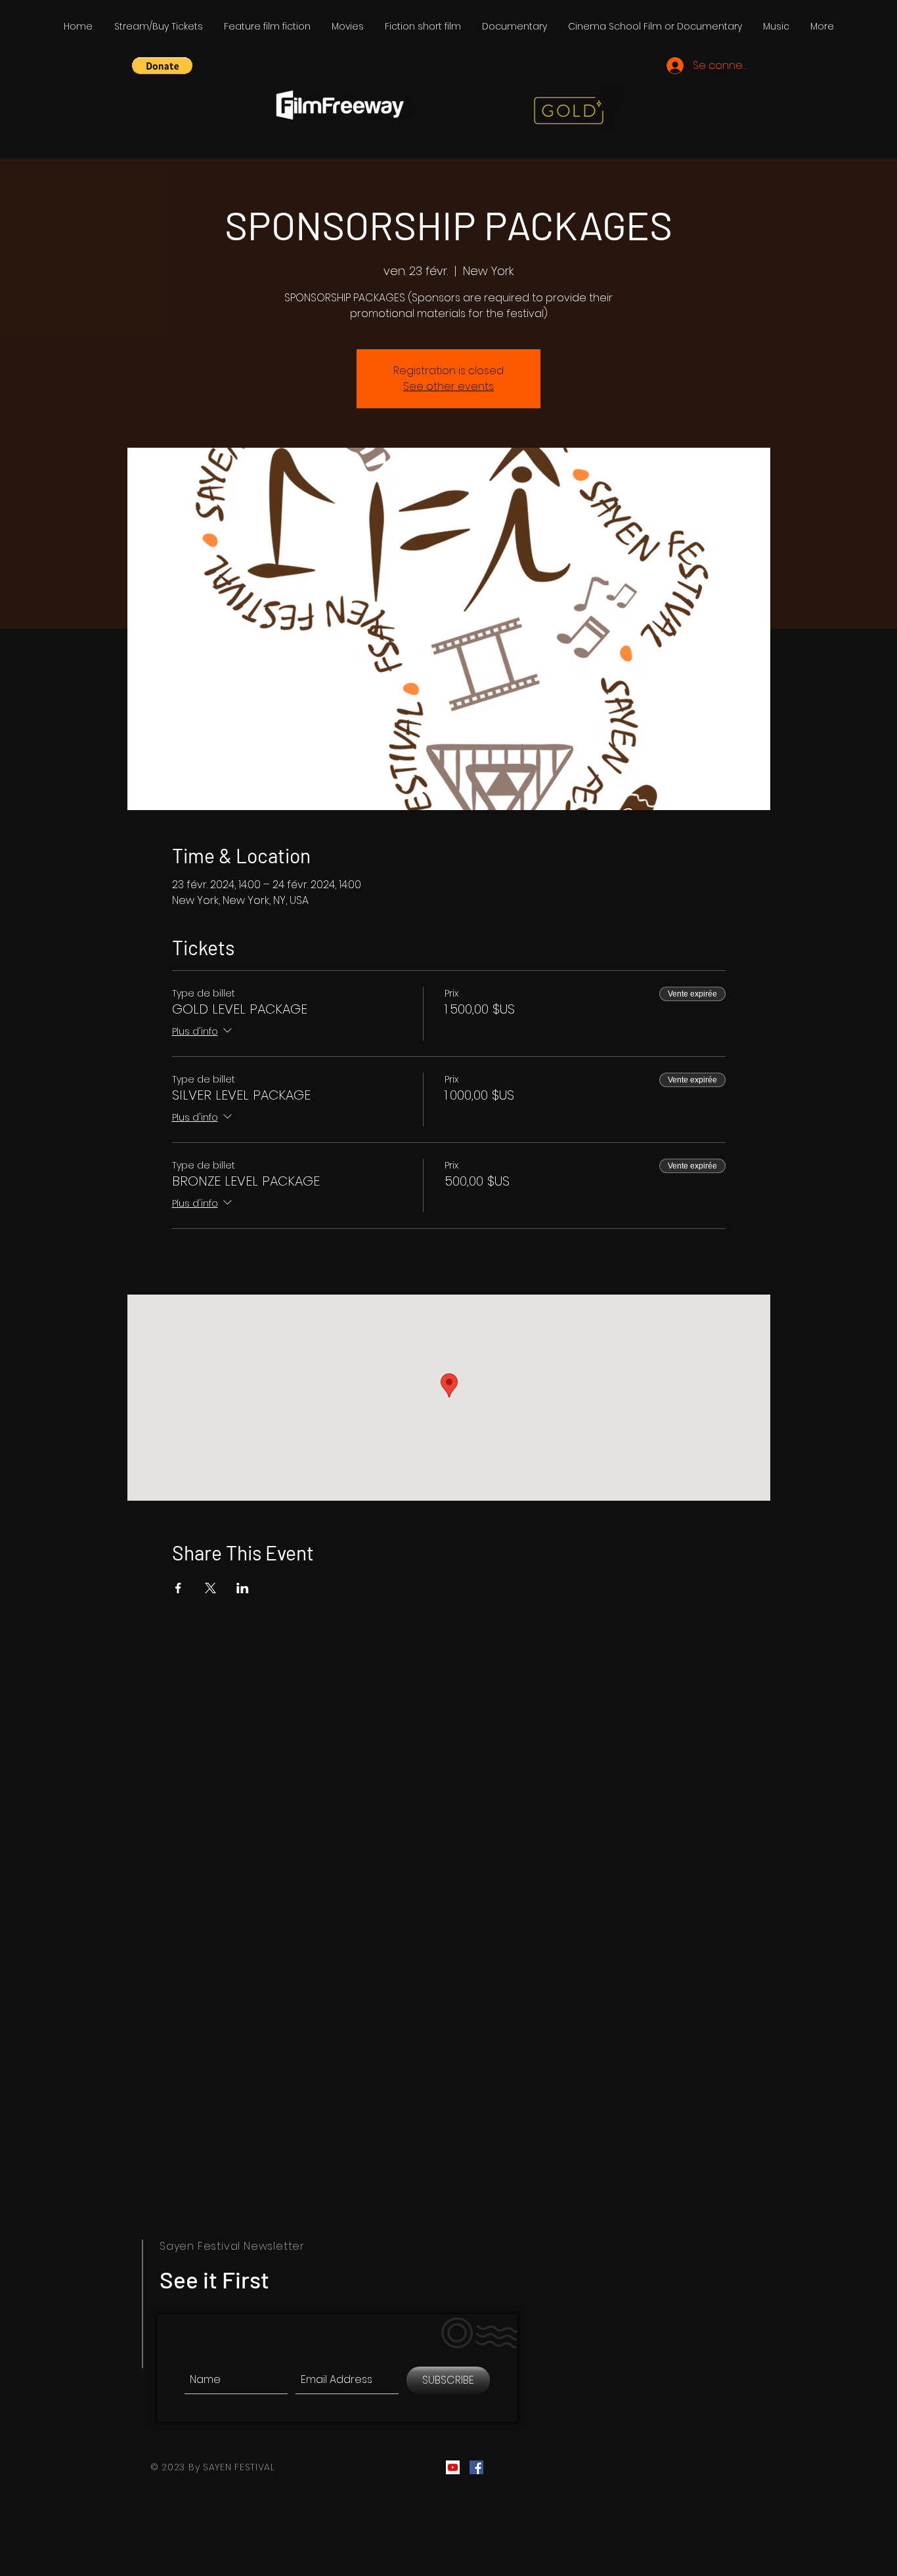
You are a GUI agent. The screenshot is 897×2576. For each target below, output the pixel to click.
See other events (448, 386)
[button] (162, 66)
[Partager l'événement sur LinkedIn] (243, 1588)
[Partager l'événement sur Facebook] (178, 1588)
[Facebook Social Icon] (476, 2467)
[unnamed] (453, 2467)
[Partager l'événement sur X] (210, 1588)
